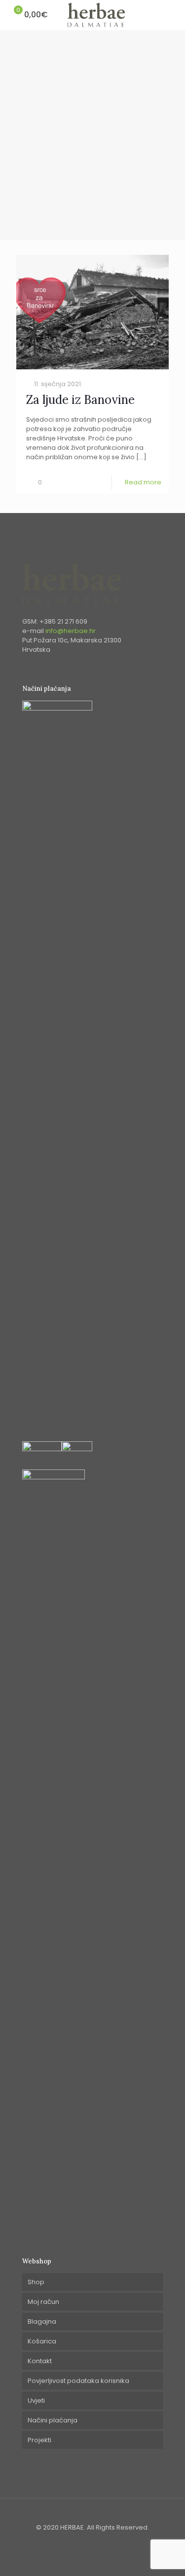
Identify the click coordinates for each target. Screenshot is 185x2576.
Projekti (39, 2440)
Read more (143, 482)
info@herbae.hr (71, 631)
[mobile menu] (172, 15)
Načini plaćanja (53, 2420)
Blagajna (42, 2321)
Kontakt (40, 2361)
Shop (36, 2282)
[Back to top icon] (92, 2518)
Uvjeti (36, 2400)
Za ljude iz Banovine (80, 400)
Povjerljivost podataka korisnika (78, 2381)
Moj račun (43, 2302)
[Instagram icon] (98, 2541)
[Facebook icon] (88, 2541)
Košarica (42, 2341)
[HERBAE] (96, 15)
